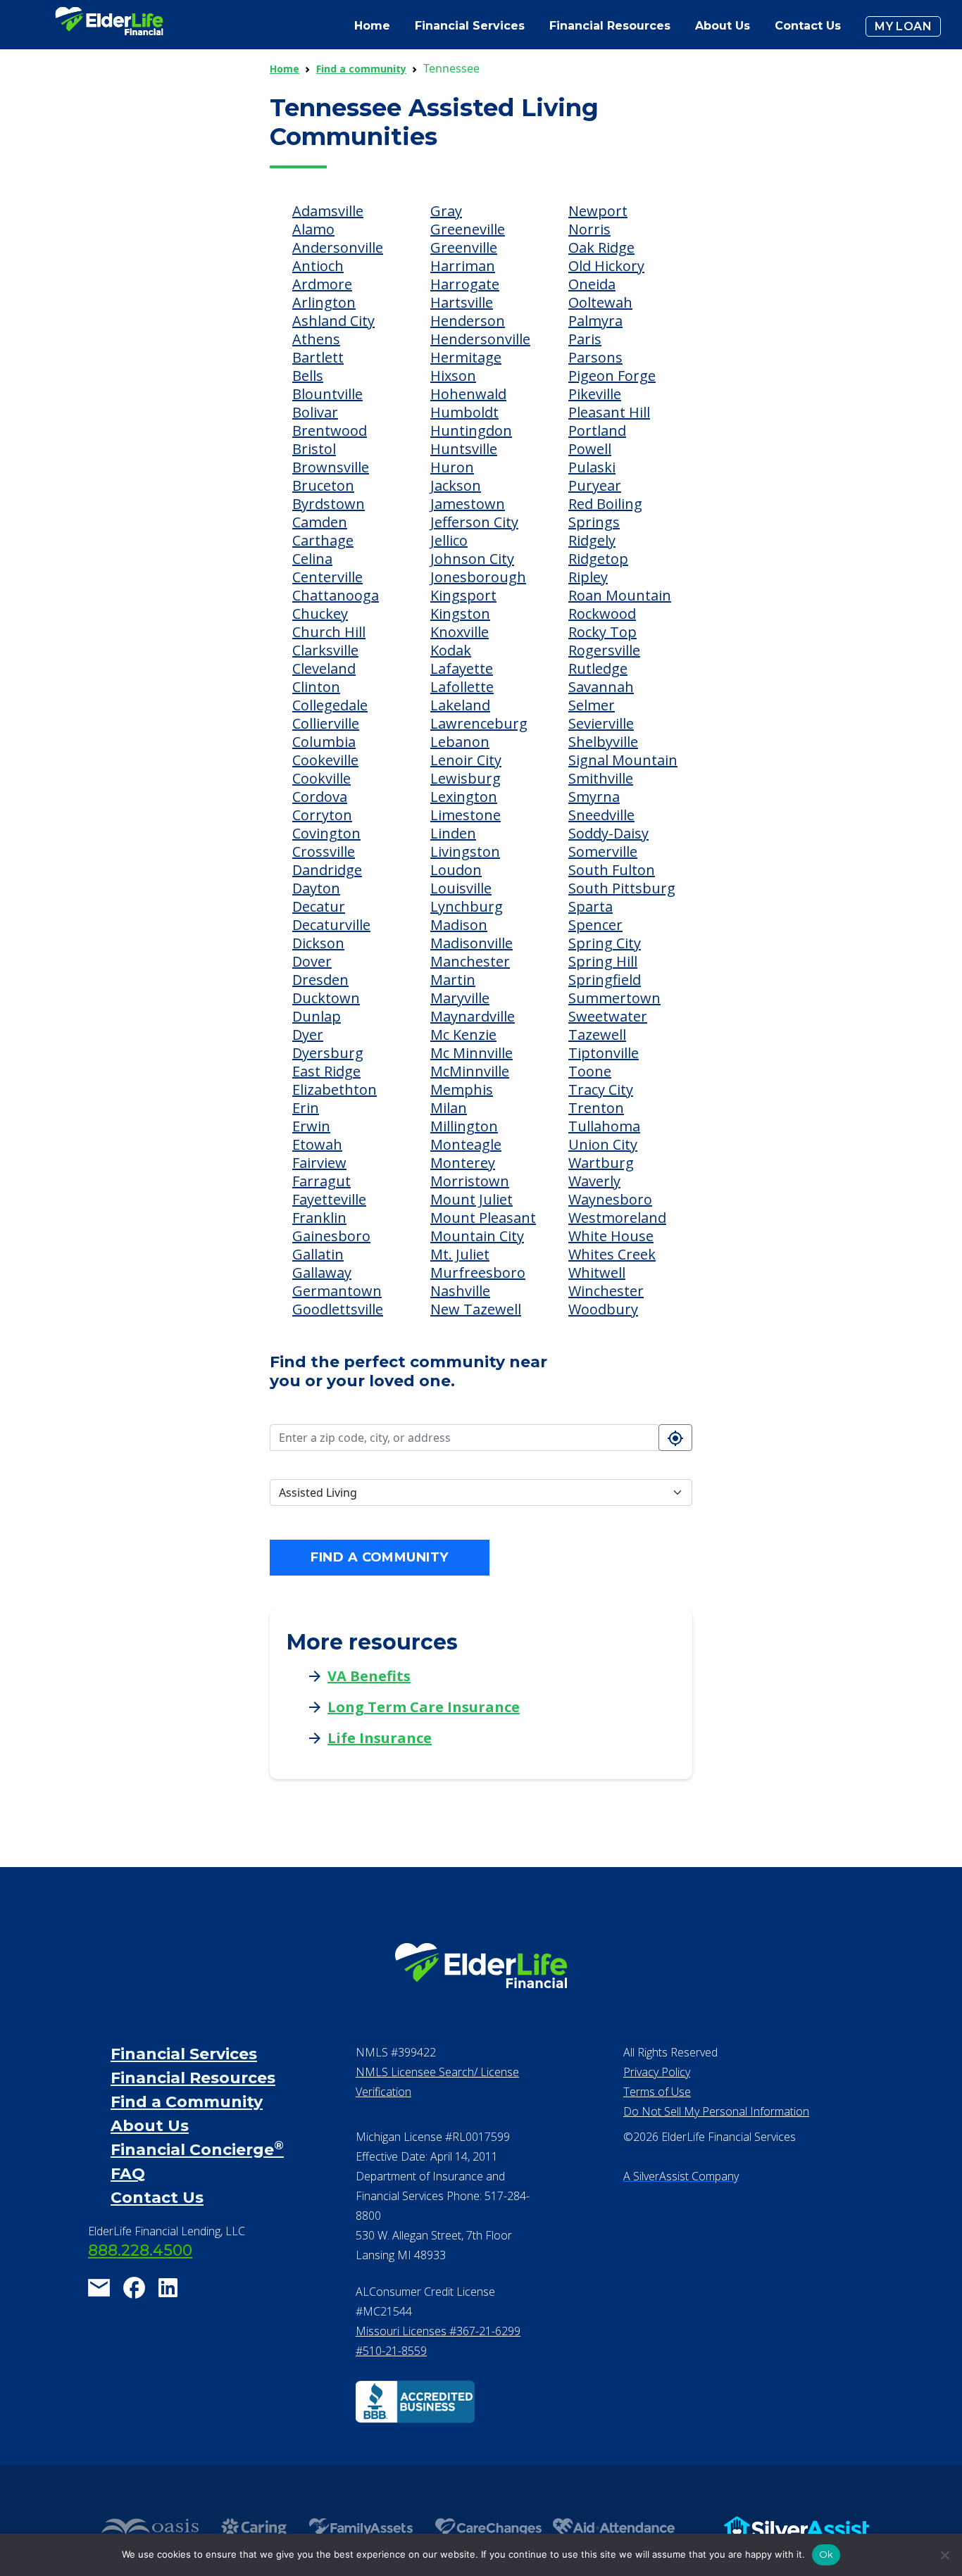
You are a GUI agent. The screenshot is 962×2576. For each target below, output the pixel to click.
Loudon (456, 870)
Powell (590, 449)
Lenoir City (466, 760)
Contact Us (808, 26)
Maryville (460, 998)
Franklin (319, 1218)
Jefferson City (474, 522)
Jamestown (468, 504)
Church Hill (329, 632)
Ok (826, 2554)
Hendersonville (480, 339)
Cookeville (325, 760)
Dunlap (317, 1016)
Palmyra (595, 321)
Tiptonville (604, 1053)
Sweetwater (608, 1016)
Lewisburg (466, 778)
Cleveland (324, 668)
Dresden (320, 980)
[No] (944, 2555)
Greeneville (468, 229)
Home (372, 26)
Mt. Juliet (460, 1254)
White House (611, 1236)
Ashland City (333, 321)
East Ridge (326, 1071)
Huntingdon (471, 431)
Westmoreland (617, 1218)
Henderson (468, 321)
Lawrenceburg (479, 723)
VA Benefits (369, 1676)
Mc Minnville (471, 1053)
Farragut (321, 1181)
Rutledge (598, 668)
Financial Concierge (197, 2150)
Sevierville (601, 723)
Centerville (327, 577)
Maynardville (473, 1016)
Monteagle (466, 1144)
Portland (597, 431)
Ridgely (592, 540)
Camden (320, 522)
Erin (306, 1108)
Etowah (317, 1144)
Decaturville (331, 925)
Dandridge (327, 870)
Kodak (451, 650)
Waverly (594, 1181)
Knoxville (460, 632)
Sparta (591, 906)
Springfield (605, 980)
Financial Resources (193, 2078)
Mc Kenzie (463, 1035)
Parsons (595, 357)
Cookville (321, 778)
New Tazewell (476, 1309)
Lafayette (462, 668)
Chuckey (320, 614)
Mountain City (477, 1236)
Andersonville (338, 247)
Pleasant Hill (609, 412)
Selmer (592, 705)
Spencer (595, 925)
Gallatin (318, 1254)
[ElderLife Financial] (109, 26)
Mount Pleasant (483, 1218)
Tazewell (597, 1035)
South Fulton (612, 870)
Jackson (456, 485)
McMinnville (470, 1071)
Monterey (463, 1163)
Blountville (327, 394)
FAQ (128, 2174)
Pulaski (592, 467)
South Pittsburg (622, 888)
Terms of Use (657, 2092)
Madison (459, 925)
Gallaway (322, 1273)
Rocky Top (602, 632)
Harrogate (465, 284)
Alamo (313, 229)
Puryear (595, 485)
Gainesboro (331, 1236)
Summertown (614, 998)
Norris (589, 229)
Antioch (318, 266)
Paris (585, 339)
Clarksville (325, 650)
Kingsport (463, 595)
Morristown (470, 1181)
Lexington (464, 797)
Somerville (603, 852)
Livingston (465, 852)
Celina (312, 559)
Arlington (324, 302)
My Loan (903, 26)
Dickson (318, 943)
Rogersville (604, 650)
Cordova (320, 797)
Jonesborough (478, 577)
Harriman (463, 266)
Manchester (470, 961)
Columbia (324, 742)
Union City (603, 1144)
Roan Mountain (620, 595)
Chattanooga (336, 595)
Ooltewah (600, 302)
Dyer (308, 1035)
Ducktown (326, 998)
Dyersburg (328, 1053)
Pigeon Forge (612, 376)
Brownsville (331, 467)
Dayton (316, 888)
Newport (598, 211)
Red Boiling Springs (605, 513)
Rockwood (602, 614)
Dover (312, 961)
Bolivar (315, 412)
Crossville (324, 852)
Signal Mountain (623, 760)
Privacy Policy (657, 2072)
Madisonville (471, 943)
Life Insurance (380, 1738)
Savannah (601, 687)
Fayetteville (329, 1199)
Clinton (316, 687)
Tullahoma (604, 1126)
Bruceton (323, 485)
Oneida (592, 284)
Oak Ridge (601, 247)
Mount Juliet (471, 1199)
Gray (446, 211)
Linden (453, 833)
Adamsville (328, 211)
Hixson (453, 376)
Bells (308, 376)
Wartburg (601, 1163)
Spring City (605, 943)
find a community (379, 1557)
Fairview (319, 1163)
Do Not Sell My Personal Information (716, 2111)
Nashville (460, 1291)
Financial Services (184, 2054)
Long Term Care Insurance (424, 1707)
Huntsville (464, 449)
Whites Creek (612, 1254)
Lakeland (460, 705)
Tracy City (601, 1089)
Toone (590, 1071)
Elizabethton (335, 1089)
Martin (453, 980)
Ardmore (322, 284)
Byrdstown (329, 504)
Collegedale (330, 705)
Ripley (588, 577)
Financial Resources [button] (610, 26)
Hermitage (466, 357)
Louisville (461, 888)
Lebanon (460, 742)
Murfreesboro (478, 1273)
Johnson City (472, 559)
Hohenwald (468, 394)
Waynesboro (610, 1199)
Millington (464, 1126)
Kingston (460, 614)
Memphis (462, 1089)
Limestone (466, 815)
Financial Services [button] (470, 26)
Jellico (449, 540)
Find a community (361, 69)
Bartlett (318, 357)
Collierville (326, 723)
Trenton (596, 1108)
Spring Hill (603, 961)
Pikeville (595, 394)
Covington (326, 833)
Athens (316, 339)
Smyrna (594, 797)
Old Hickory (606, 266)
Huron (452, 467)
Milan (449, 1108)
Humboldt (464, 412)
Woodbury (603, 1309)
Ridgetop (598, 559)
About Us (723, 26)
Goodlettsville (338, 1309)
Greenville (464, 247)
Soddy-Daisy (608, 833)
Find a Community (187, 2102)
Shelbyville (603, 742)
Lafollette (462, 687)
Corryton (322, 815)
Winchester (606, 1291)
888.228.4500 (140, 2250)
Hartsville (462, 302)
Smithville (601, 778)
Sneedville (601, 815)
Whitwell (597, 1273)
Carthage (323, 540)
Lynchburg (467, 906)
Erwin (311, 1126)
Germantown (337, 1291)
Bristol (314, 449)
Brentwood (330, 431)
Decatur (319, 906)
